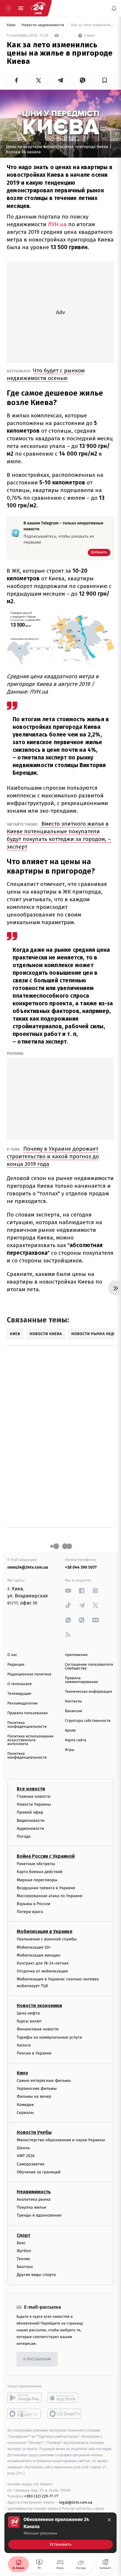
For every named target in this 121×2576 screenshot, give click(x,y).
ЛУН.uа (57, 224)
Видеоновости (31, 1821)
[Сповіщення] (114, 8)
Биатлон (25, 2267)
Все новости (31, 1789)
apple (65, 2398)
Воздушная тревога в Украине (46, 1888)
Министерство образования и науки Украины (61, 2140)
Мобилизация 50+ (34, 1947)
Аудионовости (30, 1828)
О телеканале (20, 1684)
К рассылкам (37, 2359)
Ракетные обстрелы (36, 1864)
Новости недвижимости (43, 25)
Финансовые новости (38, 2029)
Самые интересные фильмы (44, 2081)
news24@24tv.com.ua (28, 1567)
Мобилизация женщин (39, 1955)
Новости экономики (39, 2006)
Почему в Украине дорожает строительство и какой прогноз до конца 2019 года (53, 1156)
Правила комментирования (81, 1680)
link (68, 1591)
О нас (12, 1655)
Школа (23, 2148)
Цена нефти (28, 2013)
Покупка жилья (31, 2207)
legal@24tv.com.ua (76, 2502)
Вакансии (73, 1711)
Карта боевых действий (40, 1872)
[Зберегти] (105, 80)
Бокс (21, 2243)
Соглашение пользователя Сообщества (89, 1667)
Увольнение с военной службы (47, 1939)
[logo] (38, 8)
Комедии (25, 2105)
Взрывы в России (33, 1904)
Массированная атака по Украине (49, 1896)
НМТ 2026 (26, 2156)
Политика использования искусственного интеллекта (30, 1740)
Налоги (24, 2045)
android (25, 2398)
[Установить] (60, 2533)
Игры (70, 1750)
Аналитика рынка (34, 2199)
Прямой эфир (30, 1812)
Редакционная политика (29, 1674)
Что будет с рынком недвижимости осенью (46, 374)
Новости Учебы (34, 2132)
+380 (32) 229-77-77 (41, 2496)
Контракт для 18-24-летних (43, 1963)
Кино (22, 2073)
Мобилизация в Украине (45, 1931)
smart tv (25, 2414)
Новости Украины (34, 1804)
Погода (24, 1836)
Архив (70, 1731)
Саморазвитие (31, 2164)
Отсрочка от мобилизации (42, 1971)
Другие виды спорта (36, 2275)
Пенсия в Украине (34, 2053)
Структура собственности (88, 1721)
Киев (12, 25)
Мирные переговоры (37, 1880)
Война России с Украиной (46, 1856)
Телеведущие (19, 1694)
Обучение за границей (39, 2172)
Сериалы (25, 2113)
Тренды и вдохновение (39, 2215)
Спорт (23, 2235)
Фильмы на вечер (34, 2096)
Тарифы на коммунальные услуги (49, 2037)
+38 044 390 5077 (81, 1567)
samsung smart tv (65, 2414)
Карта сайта (76, 1740)
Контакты (73, 1701)
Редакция (16, 1665)
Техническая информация (88, 1692)
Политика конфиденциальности (27, 1725)
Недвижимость (34, 2192)
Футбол (24, 2251)
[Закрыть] (109, 2520)
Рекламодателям (22, 1703)
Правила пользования (27, 1713)
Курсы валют (29, 2021)
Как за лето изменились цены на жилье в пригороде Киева (92, 25)
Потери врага (30, 1912)
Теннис (24, 2259)
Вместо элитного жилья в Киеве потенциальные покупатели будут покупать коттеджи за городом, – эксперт (59, 835)
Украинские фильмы (37, 2088)
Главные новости (34, 1796)
